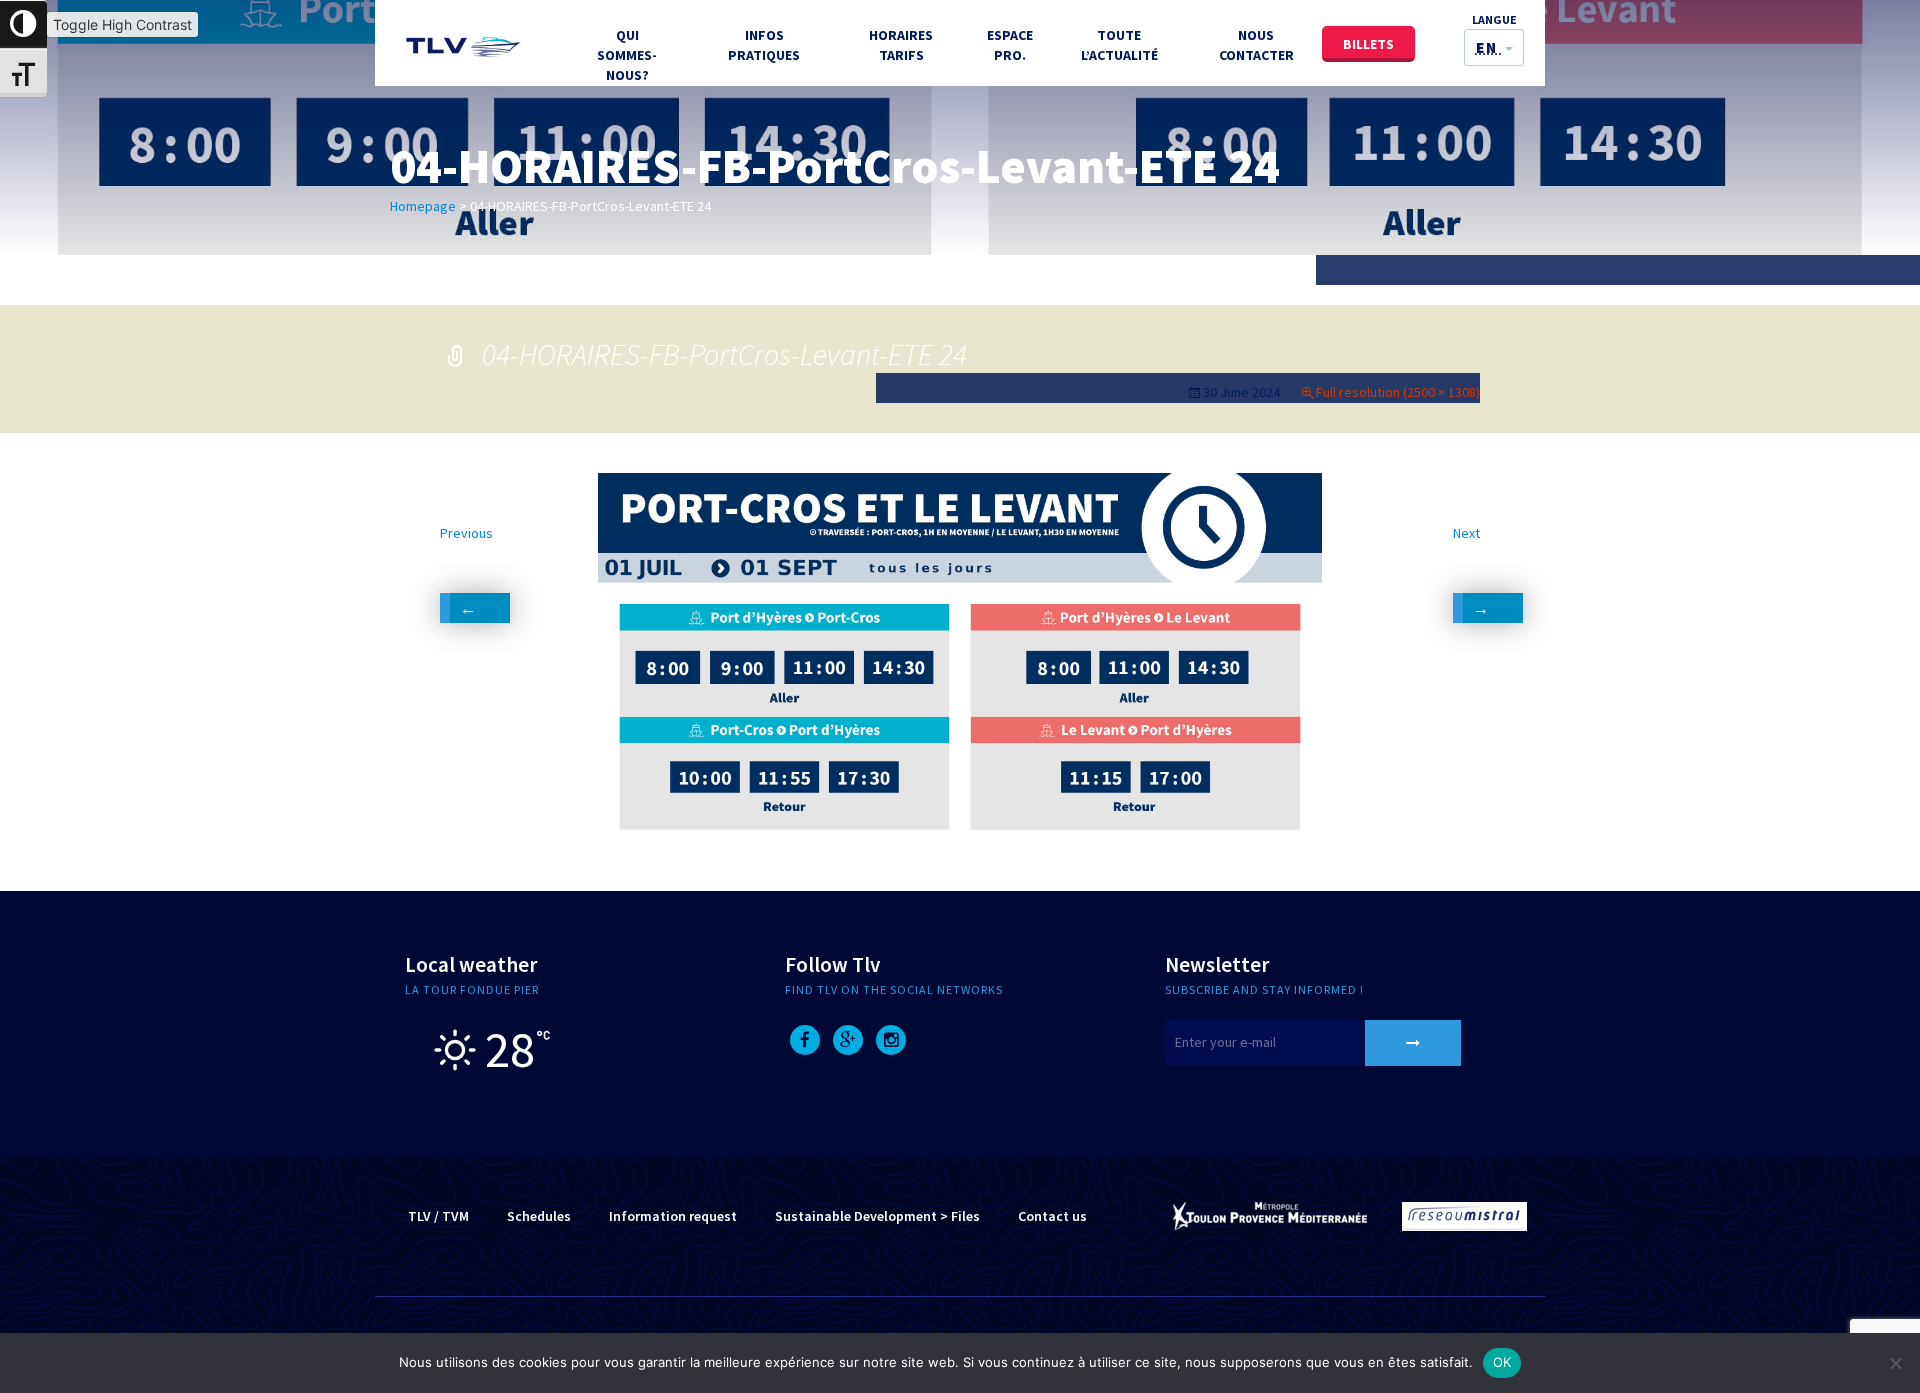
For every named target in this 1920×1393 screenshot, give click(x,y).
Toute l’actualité (1119, 45)
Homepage (423, 206)
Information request (673, 1216)
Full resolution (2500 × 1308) (1398, 392)
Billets (1368, 44)
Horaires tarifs (901, 45)
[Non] (1895, 1363)
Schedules (539, 1216)
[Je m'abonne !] (1413, 1043)
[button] (1494, 47)
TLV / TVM (438, 1216)
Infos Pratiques (764, 45)
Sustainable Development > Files (877, 1216)
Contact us (1052, 1216)
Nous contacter (1256, 45)
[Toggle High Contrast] (23, 24)
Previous (466, 561)
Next (1466, 561)
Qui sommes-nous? (627, 55)
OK (1502, 1362)
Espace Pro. (1010, 45)
